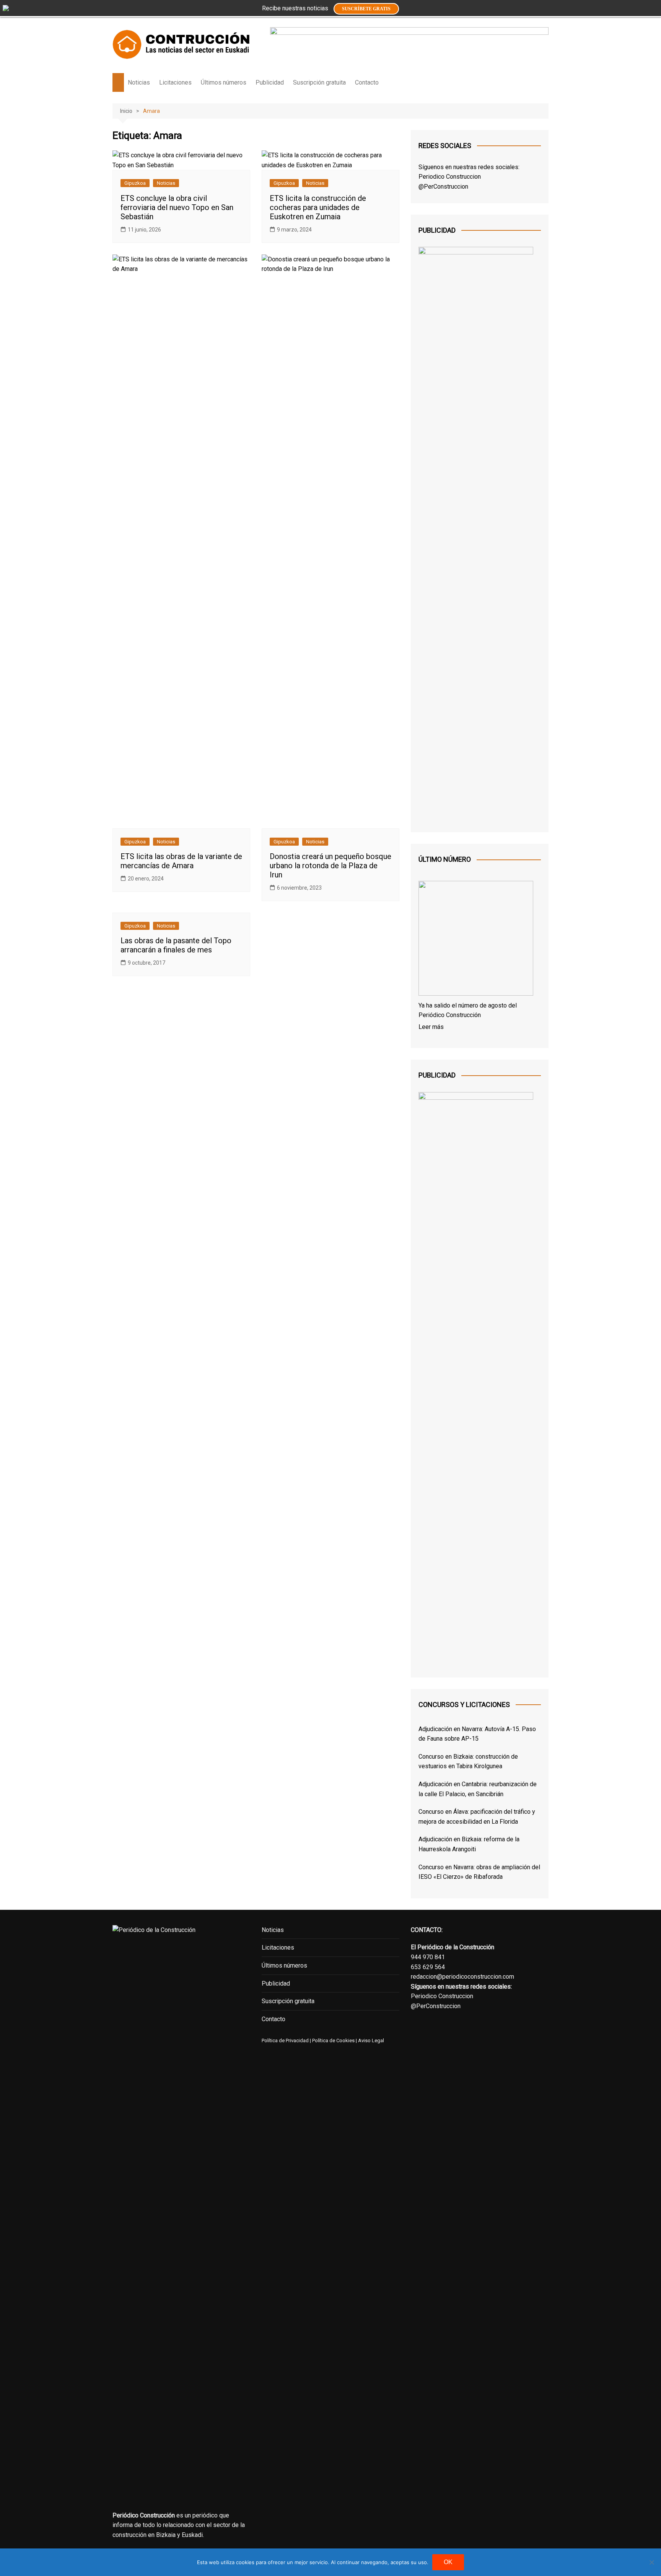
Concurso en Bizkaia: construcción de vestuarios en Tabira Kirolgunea (468, 1762)
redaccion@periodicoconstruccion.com (462, 1977)
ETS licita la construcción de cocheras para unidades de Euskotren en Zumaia (318, 207)
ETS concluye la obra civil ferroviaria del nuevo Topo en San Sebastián (177, 207)
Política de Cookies (333, 2040)
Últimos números (224, 82)
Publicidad (270, 82)
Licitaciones (175, 82)
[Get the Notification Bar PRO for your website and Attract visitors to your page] (6, 8)
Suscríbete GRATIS (366, 9)
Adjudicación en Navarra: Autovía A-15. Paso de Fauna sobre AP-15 (477, 1734)
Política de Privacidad (285, 2040)
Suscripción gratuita (319, 82)
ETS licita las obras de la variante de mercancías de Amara (181, 861)
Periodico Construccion (450, 177)
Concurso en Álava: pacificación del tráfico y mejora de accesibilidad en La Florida (477, 1817)
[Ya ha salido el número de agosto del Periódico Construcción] (476, 940)
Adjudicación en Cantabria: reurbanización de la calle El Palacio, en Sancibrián (478, 1789)
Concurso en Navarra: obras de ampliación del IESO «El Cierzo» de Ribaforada (479, 1872)
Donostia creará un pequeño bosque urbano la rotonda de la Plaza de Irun (330, 866)
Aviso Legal (371, 2040)
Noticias (139, 82)
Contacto (367, 82)
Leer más (431, 1027)
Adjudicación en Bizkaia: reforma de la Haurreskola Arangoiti (469, 1844)
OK (448, 2562)
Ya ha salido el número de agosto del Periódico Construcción (468, 1010)
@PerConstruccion (443, 187)
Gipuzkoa (135, 183)
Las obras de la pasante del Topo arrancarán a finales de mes (176, 945)
